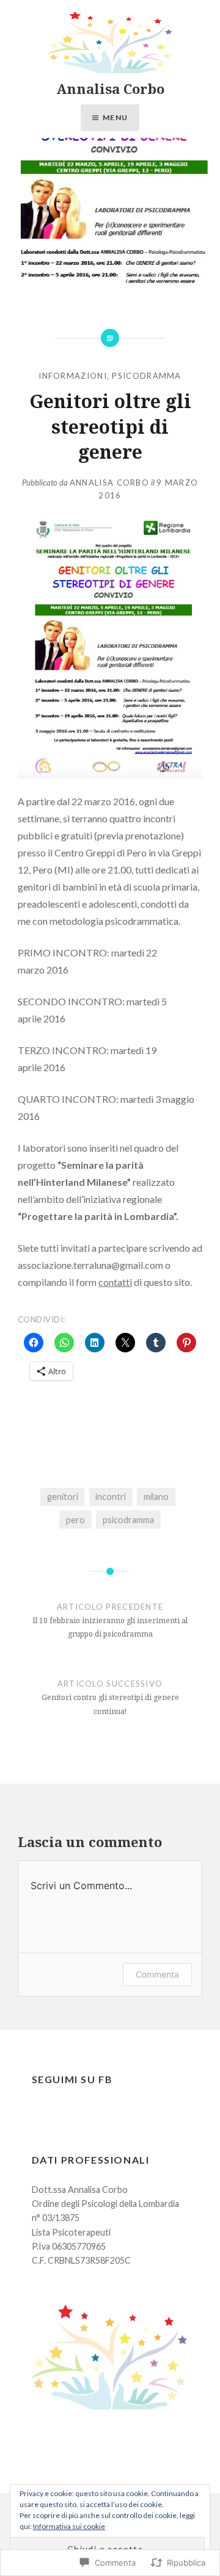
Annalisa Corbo (110, 88)
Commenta (157, 1974)
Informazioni (73, 376)
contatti (115, 1282)
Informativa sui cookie (69, 2526)
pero (75, 1520)
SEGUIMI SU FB (72, 2079)
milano (156, 1497)
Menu (115, 117)
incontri (111, 1497)
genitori (63, 1497)
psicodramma (146, 376)
